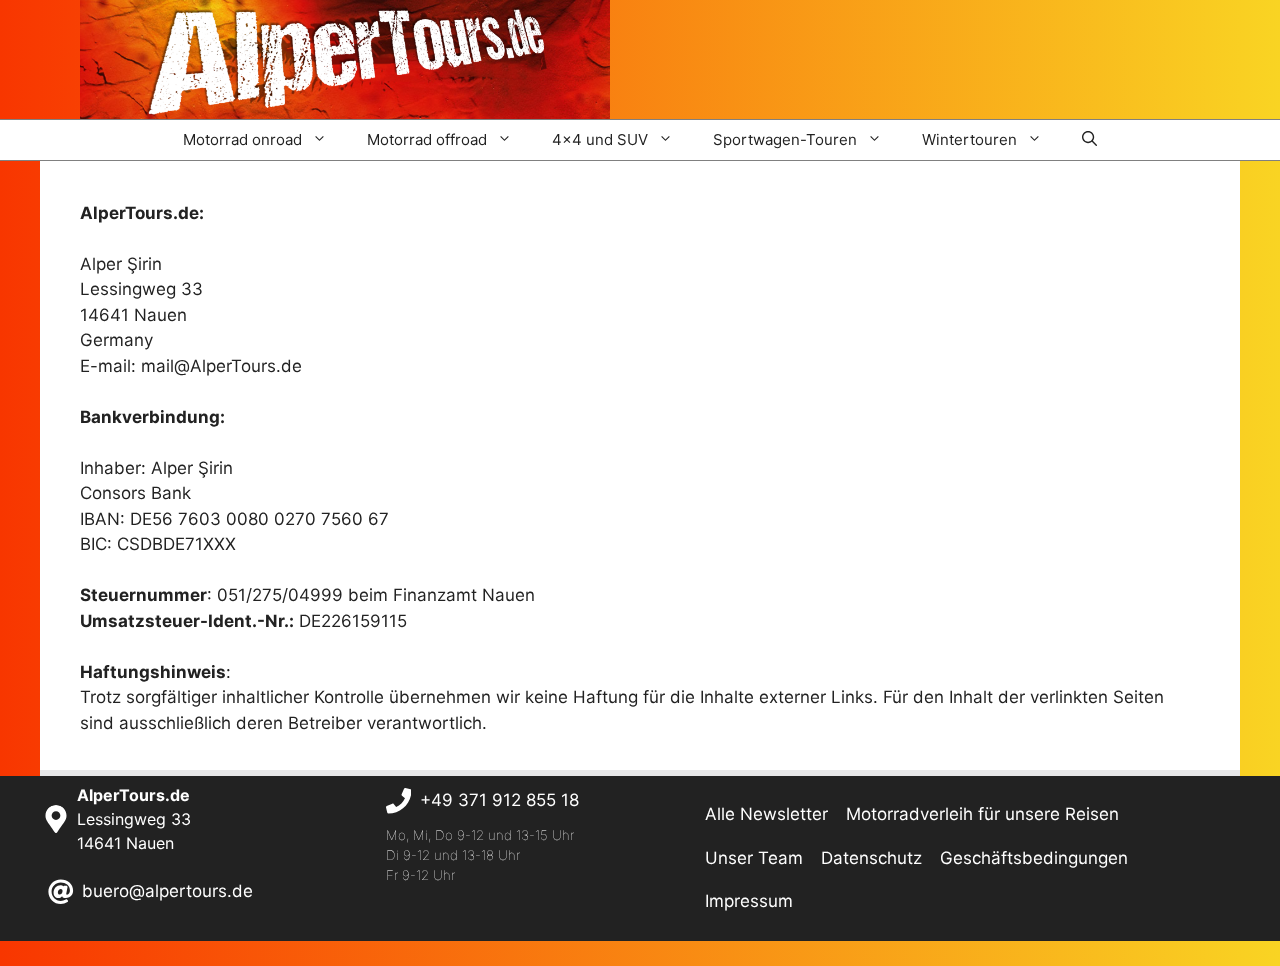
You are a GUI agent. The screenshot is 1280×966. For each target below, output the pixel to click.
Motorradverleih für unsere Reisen (982, 814)
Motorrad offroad (427, 139)
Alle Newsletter (766, 814)
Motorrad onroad (242, 139)
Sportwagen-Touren (785, 139)
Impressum (749, 901)
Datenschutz (871, 858)
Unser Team (754, 858)
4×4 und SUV (600, 139)
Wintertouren (969, 139)
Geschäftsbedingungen (1034, 858)
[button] (1089, 140)
